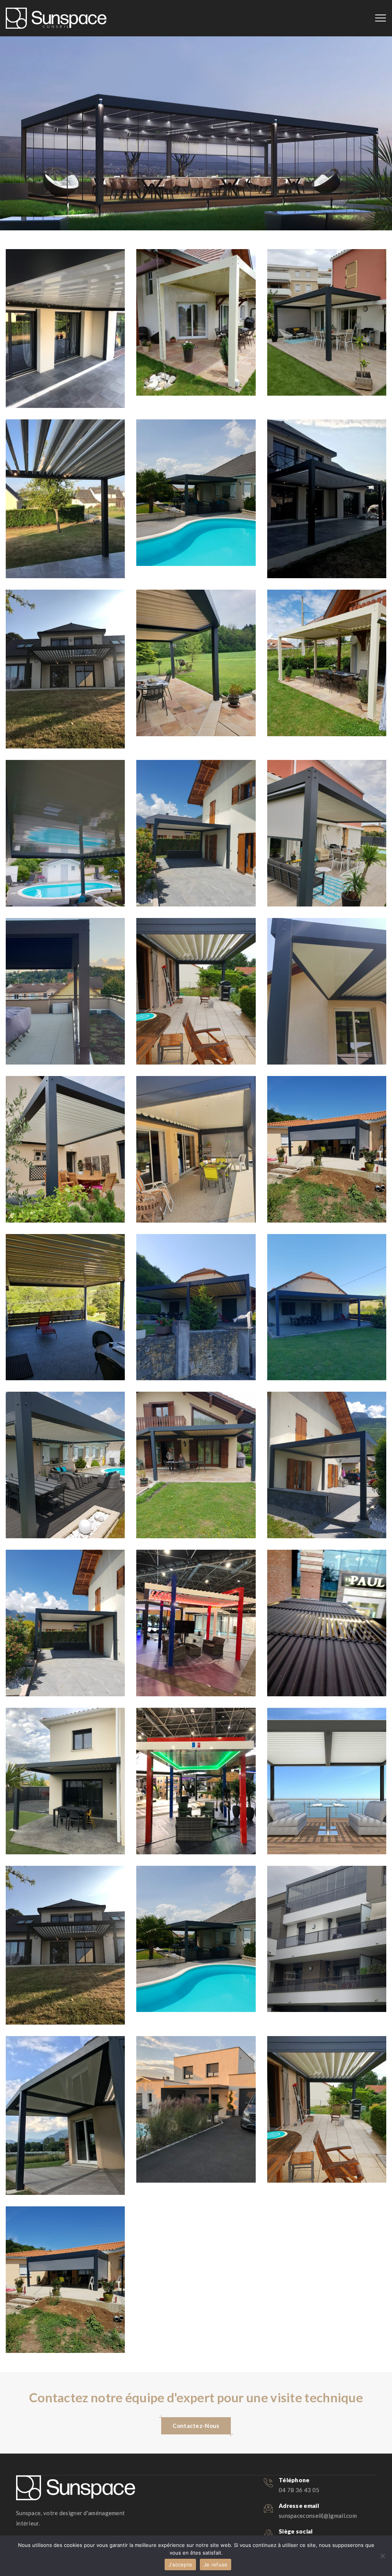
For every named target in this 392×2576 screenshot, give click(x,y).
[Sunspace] (56, 18)
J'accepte (180, 2565)
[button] (196, 2426)
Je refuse (216, 2565)
